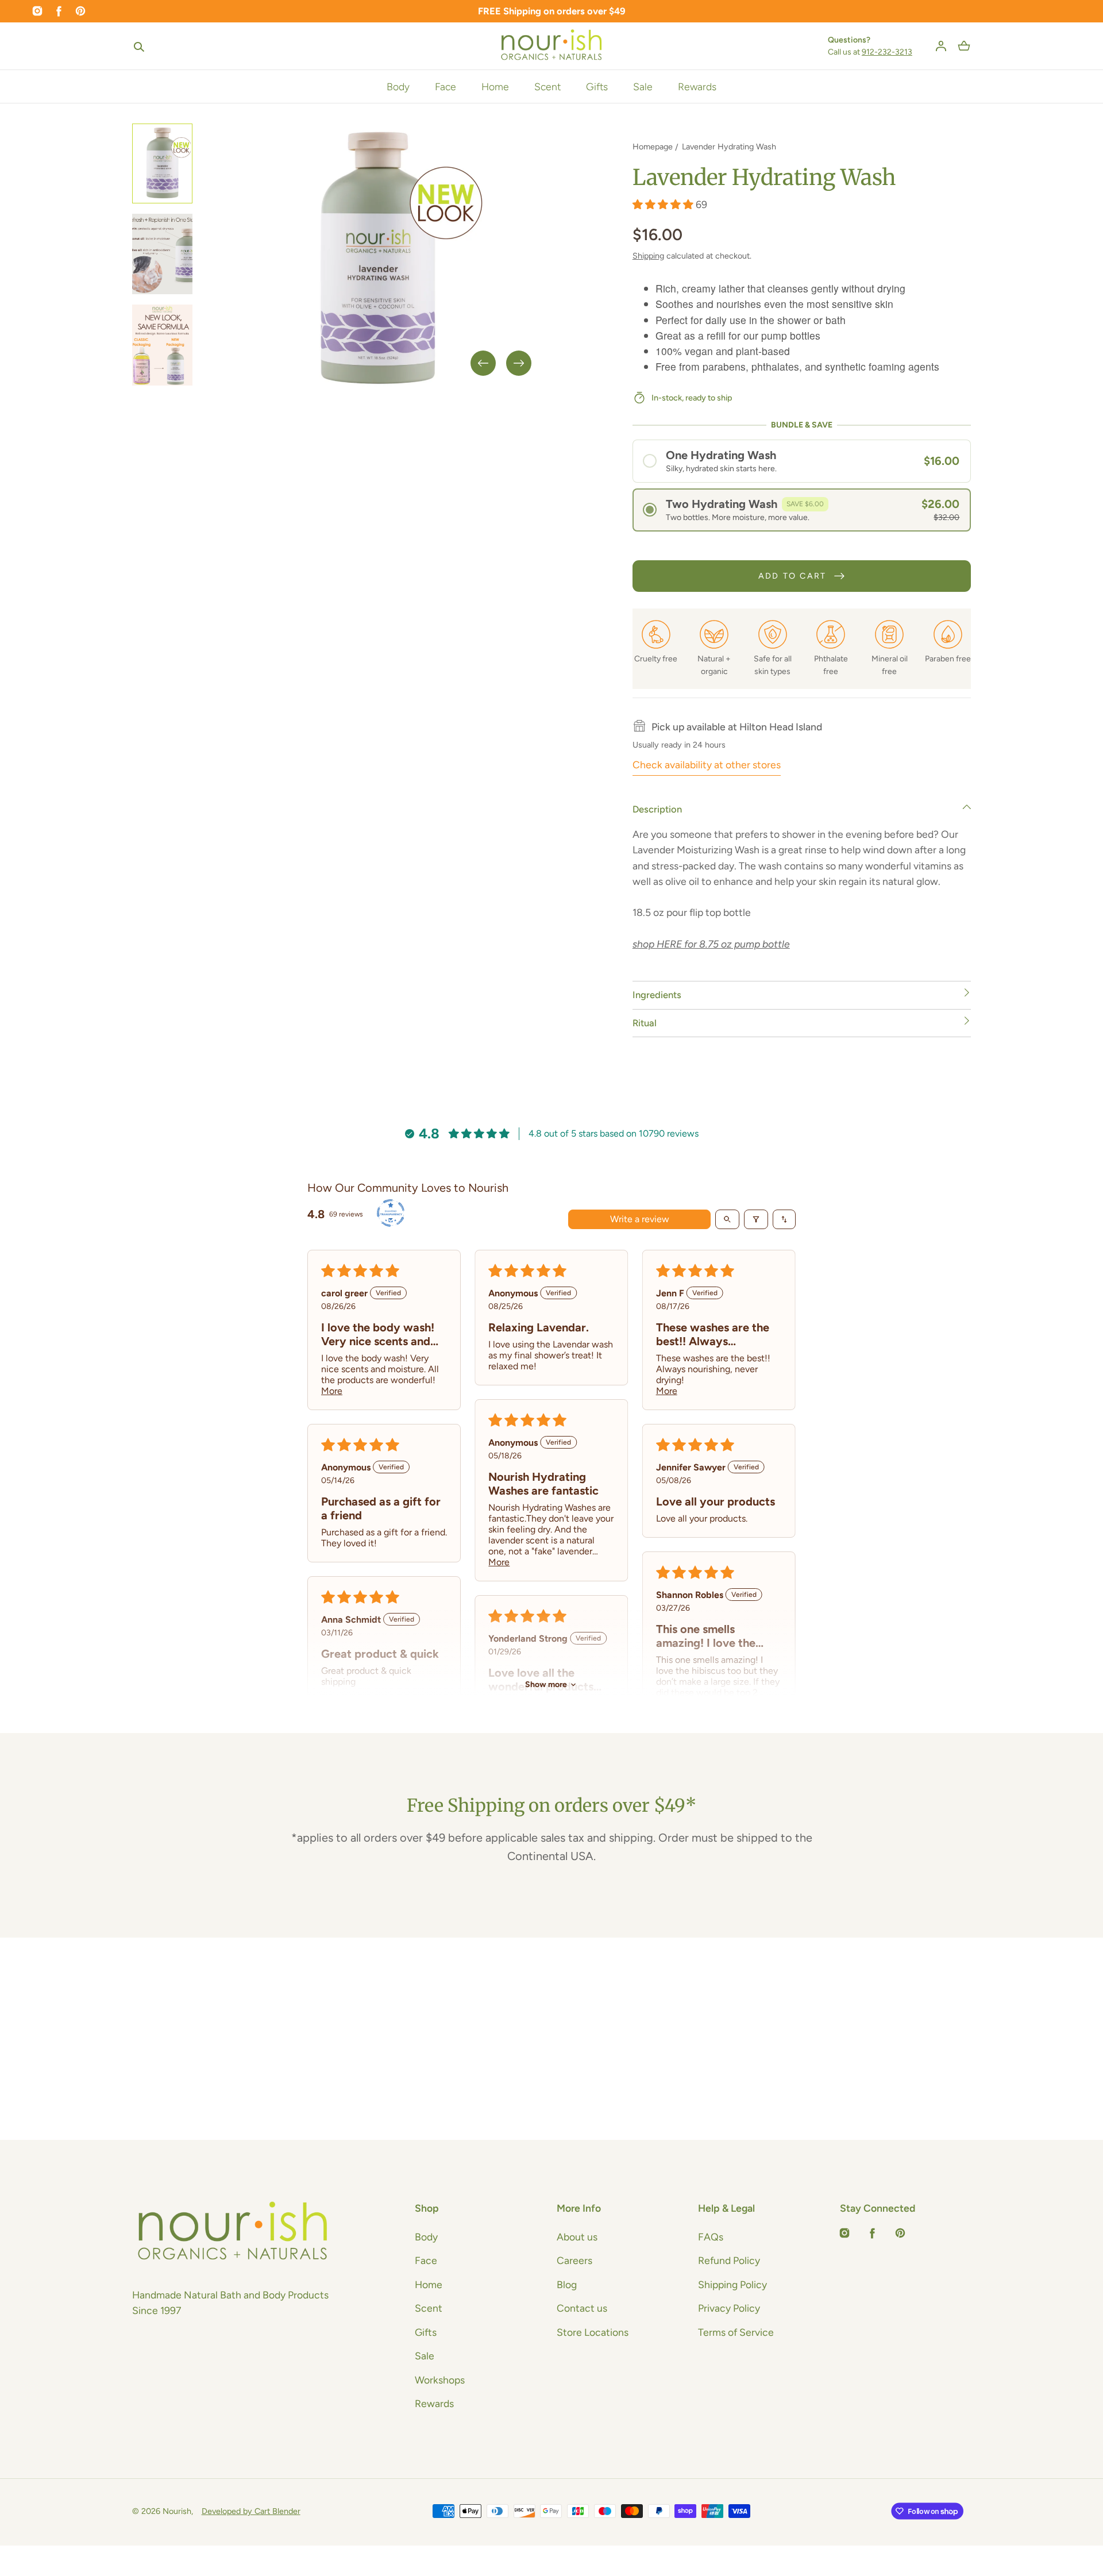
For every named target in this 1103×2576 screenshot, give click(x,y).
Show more (546, 1684)
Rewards (697, 86)
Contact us (582, 2308)
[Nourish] (552, 46)
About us (577, 2237)
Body (398, 86)
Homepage (653, 147)
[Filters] (756, 1219)
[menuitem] (163, 163)
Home (495, 86)
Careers (574, 2260)
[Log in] (941, 46)
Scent (547, 86)
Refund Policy (729, 2260)
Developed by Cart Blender (251, 2511)
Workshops (440, 2380)
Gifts (597, 86)
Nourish (177, 2511)
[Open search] (727, 1219)
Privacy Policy (729, 2308)
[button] (139, 46)
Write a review (640, 1219)
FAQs (711, 2237)
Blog (567, 2284)
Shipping (648, 256)
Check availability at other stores (707, 765)
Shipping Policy (732, 2284)
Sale (643, 86)
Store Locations (593, 2332)
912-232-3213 (887, 52)
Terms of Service (736, 2332)
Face (446, 86)
